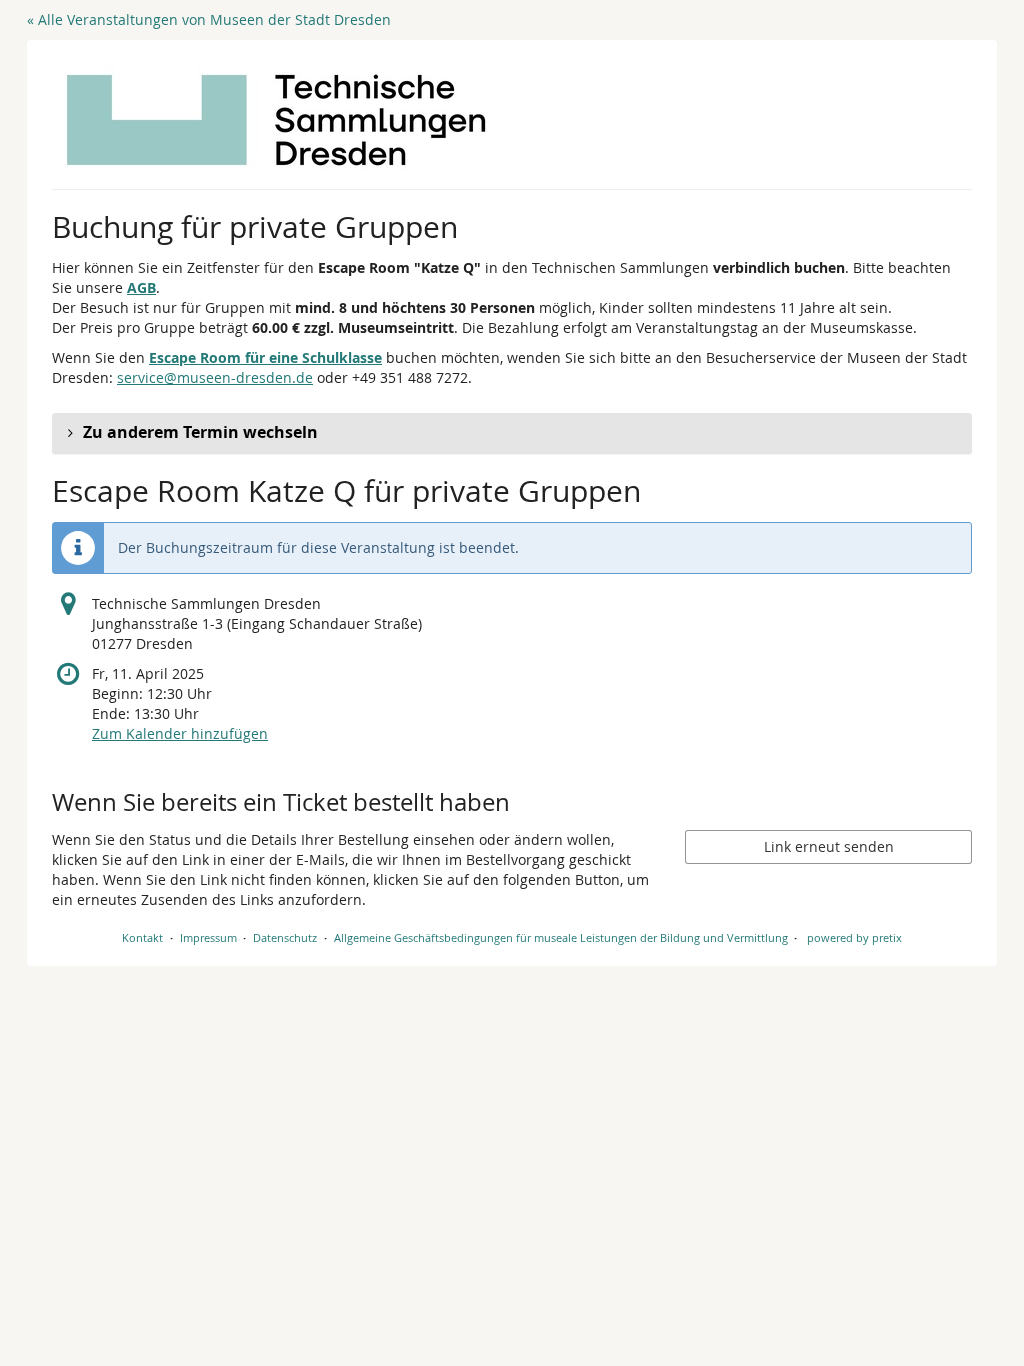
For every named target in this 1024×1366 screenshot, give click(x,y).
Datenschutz (285, 937)
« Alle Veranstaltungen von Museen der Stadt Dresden (209, 19)
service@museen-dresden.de (215, 377)
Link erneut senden (829, 846)
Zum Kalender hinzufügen (180, 733)
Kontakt (142, 937)
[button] (512, 433)
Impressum (208, 937)
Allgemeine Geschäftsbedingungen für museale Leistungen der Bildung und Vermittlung (561, 937)
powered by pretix (854, 937)
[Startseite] (276, 120)
